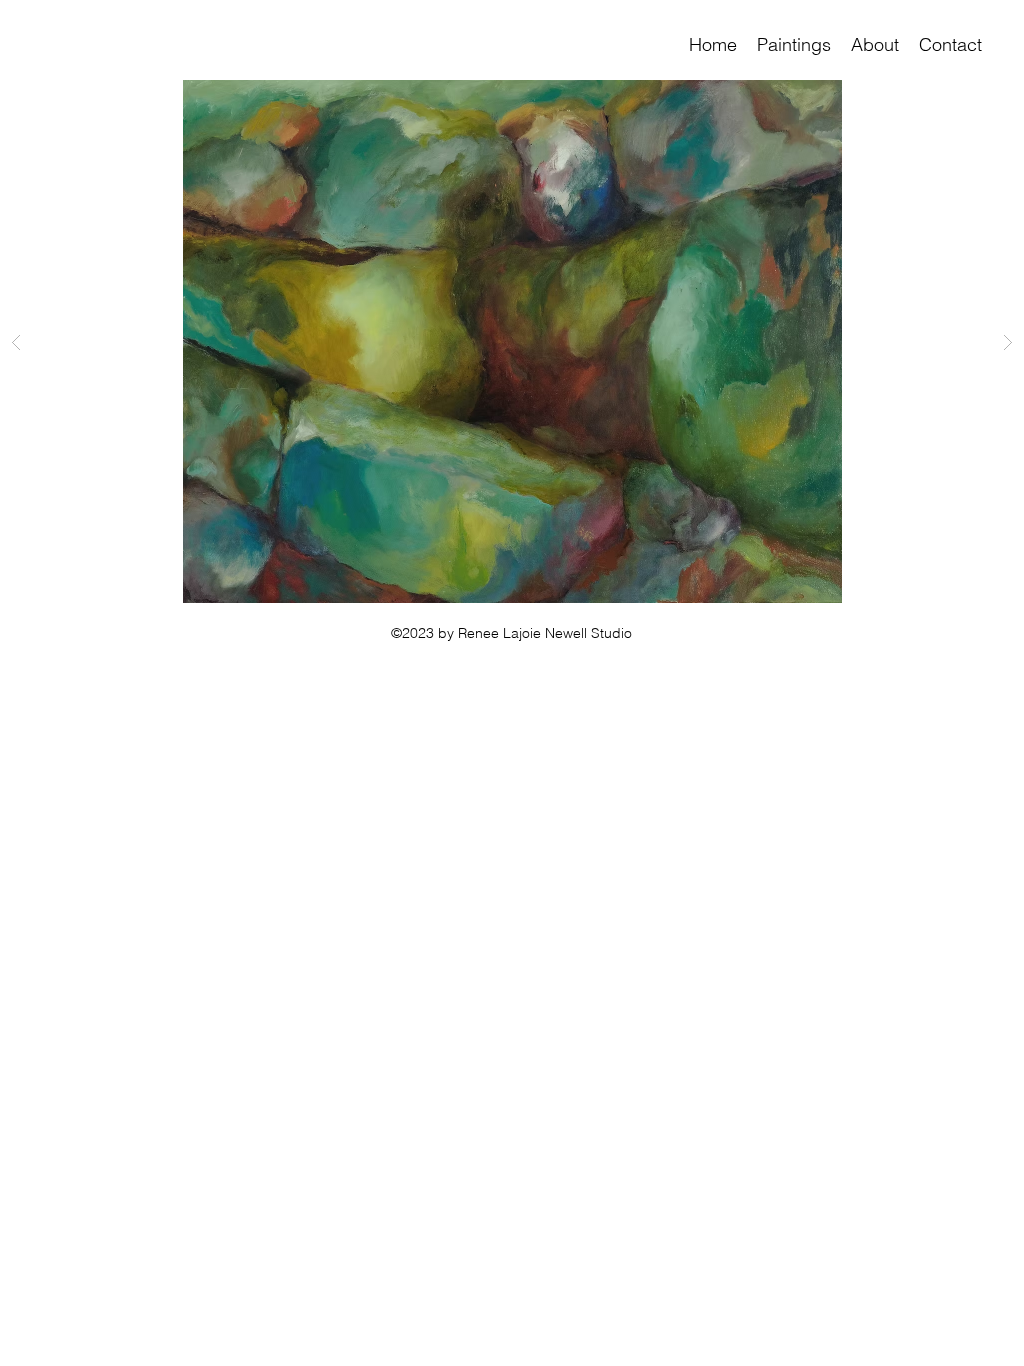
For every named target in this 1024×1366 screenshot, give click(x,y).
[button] (794, 45)
